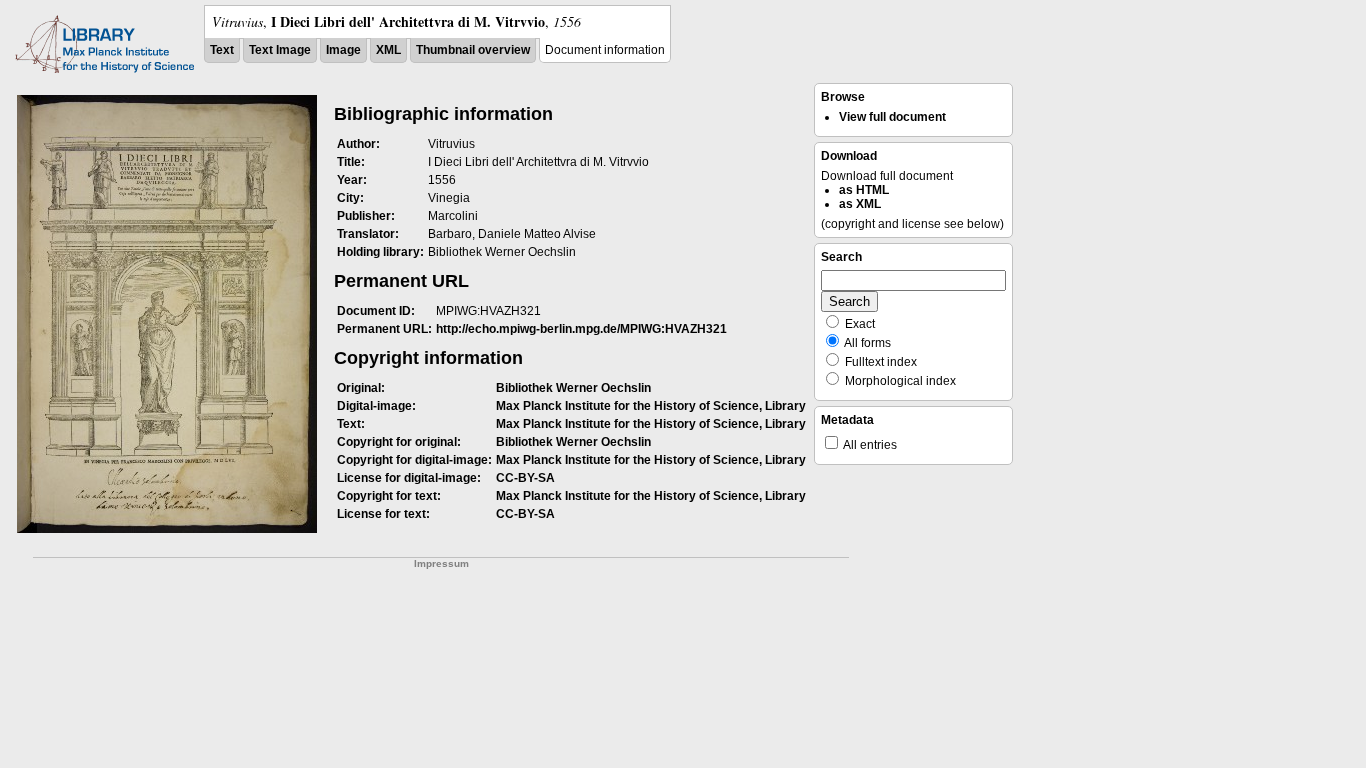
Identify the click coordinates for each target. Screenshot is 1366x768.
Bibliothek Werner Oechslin (573, 388)
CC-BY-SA (525, 478)
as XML (860, 204)
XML (388, 50)
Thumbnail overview (473, 50)
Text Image (280, 50)
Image (343, 50)
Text (222, 50)
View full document (892, 117)
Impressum (441, 563)
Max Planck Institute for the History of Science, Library (651, 406)
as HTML (864, 190)
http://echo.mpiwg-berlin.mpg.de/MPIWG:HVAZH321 (581, 329)
